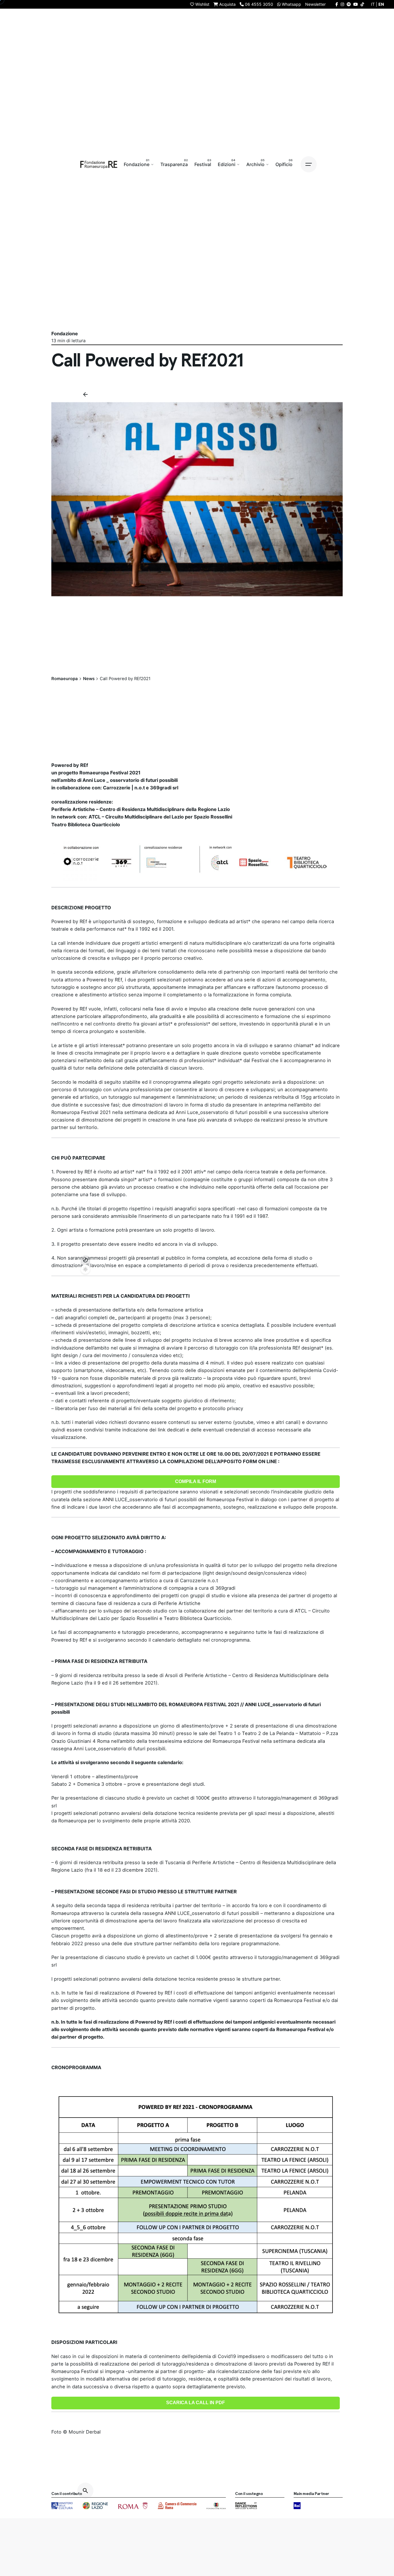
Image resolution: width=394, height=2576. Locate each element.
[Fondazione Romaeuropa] (99, 164)
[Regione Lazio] (95, 2506)
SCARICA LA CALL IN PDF (196, 2403)
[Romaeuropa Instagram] (342, 4)
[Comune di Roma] (133, 2506)
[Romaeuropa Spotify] (349, 4)
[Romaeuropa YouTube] (356, 4)
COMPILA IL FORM (196, 1481)
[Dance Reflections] (246, 2506)
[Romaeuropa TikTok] (362, 4)
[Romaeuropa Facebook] (337, 4)
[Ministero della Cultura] (62, 2506)
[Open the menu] (309, 164)
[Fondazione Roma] (216, 2506)
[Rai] (297, 2506)
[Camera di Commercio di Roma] (177, 2506)
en (381, 4)
